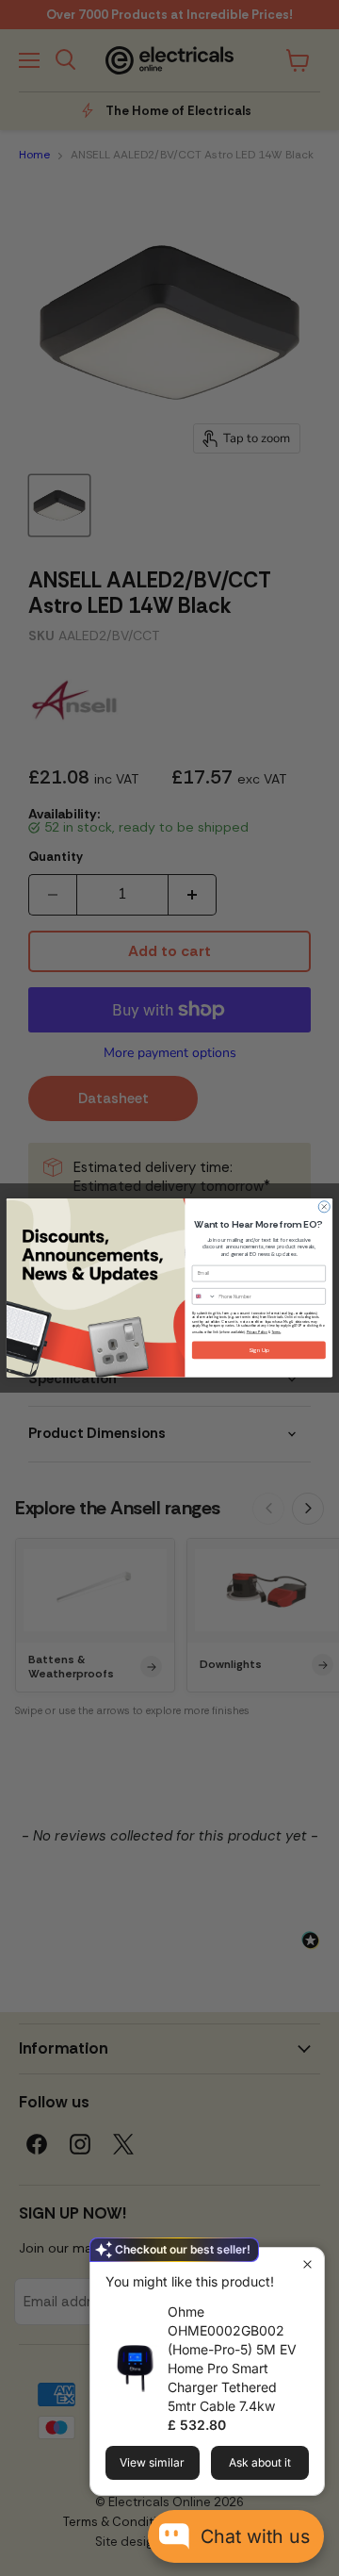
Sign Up (259, 1350)
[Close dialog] (324, 1207)
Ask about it (260, 2462)
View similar (152, 2462)
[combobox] (204, 1297)
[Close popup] (307, 2264)
